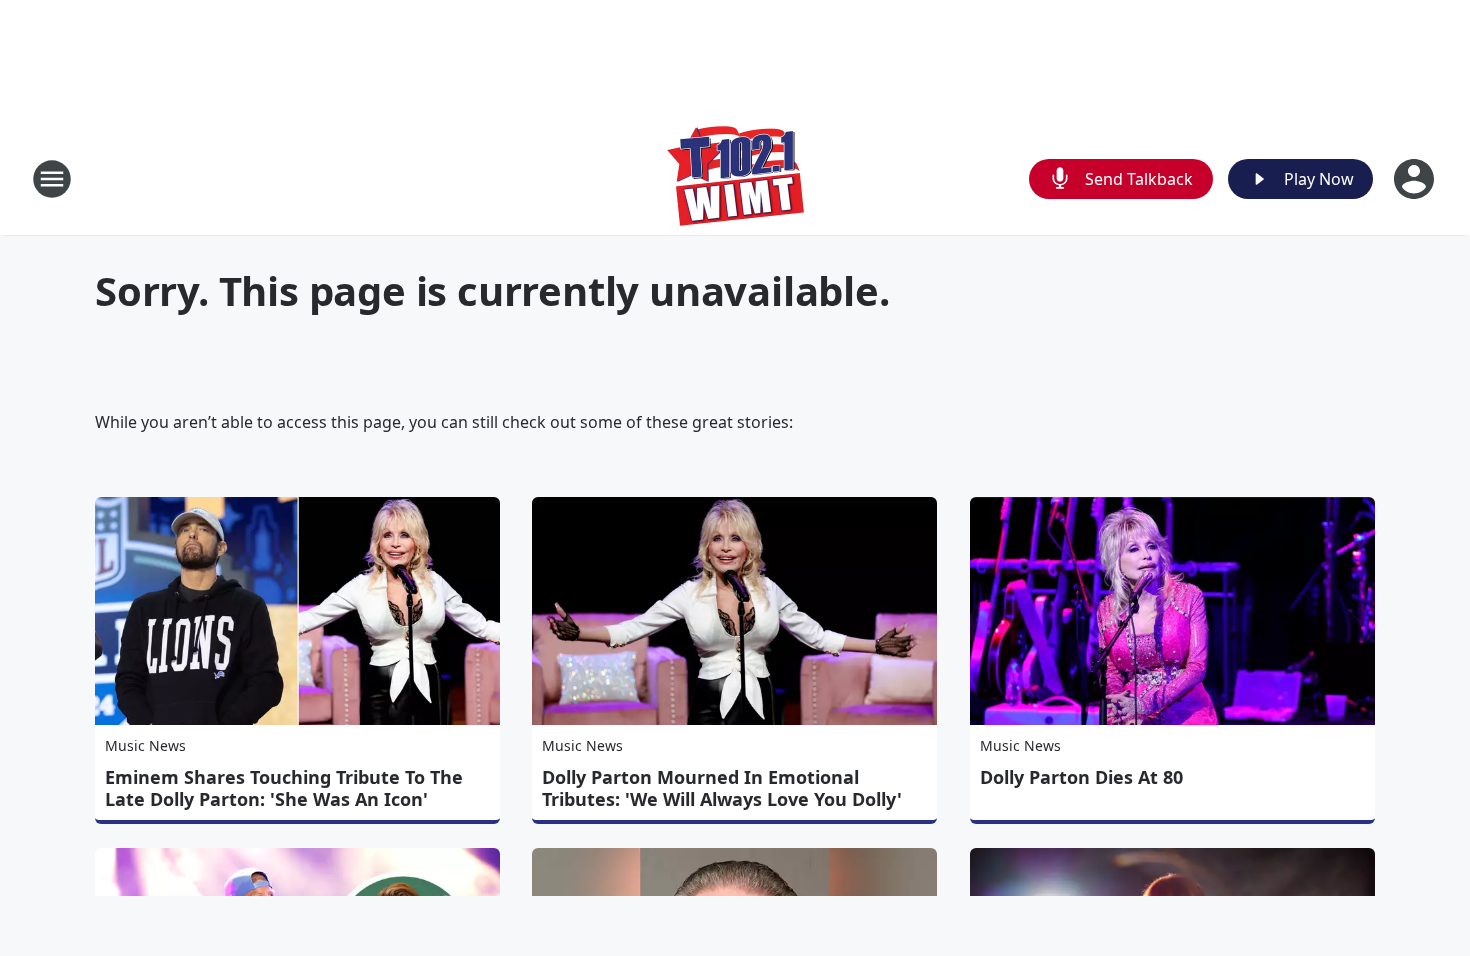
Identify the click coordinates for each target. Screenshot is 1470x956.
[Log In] (1416, 179)
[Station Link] (735, 178)
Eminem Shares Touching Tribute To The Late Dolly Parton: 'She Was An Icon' (284, 788)
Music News (145, 745)
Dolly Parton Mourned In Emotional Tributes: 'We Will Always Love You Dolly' (722, 788)
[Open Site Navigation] (52, 179)
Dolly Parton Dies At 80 (1081, 777)
